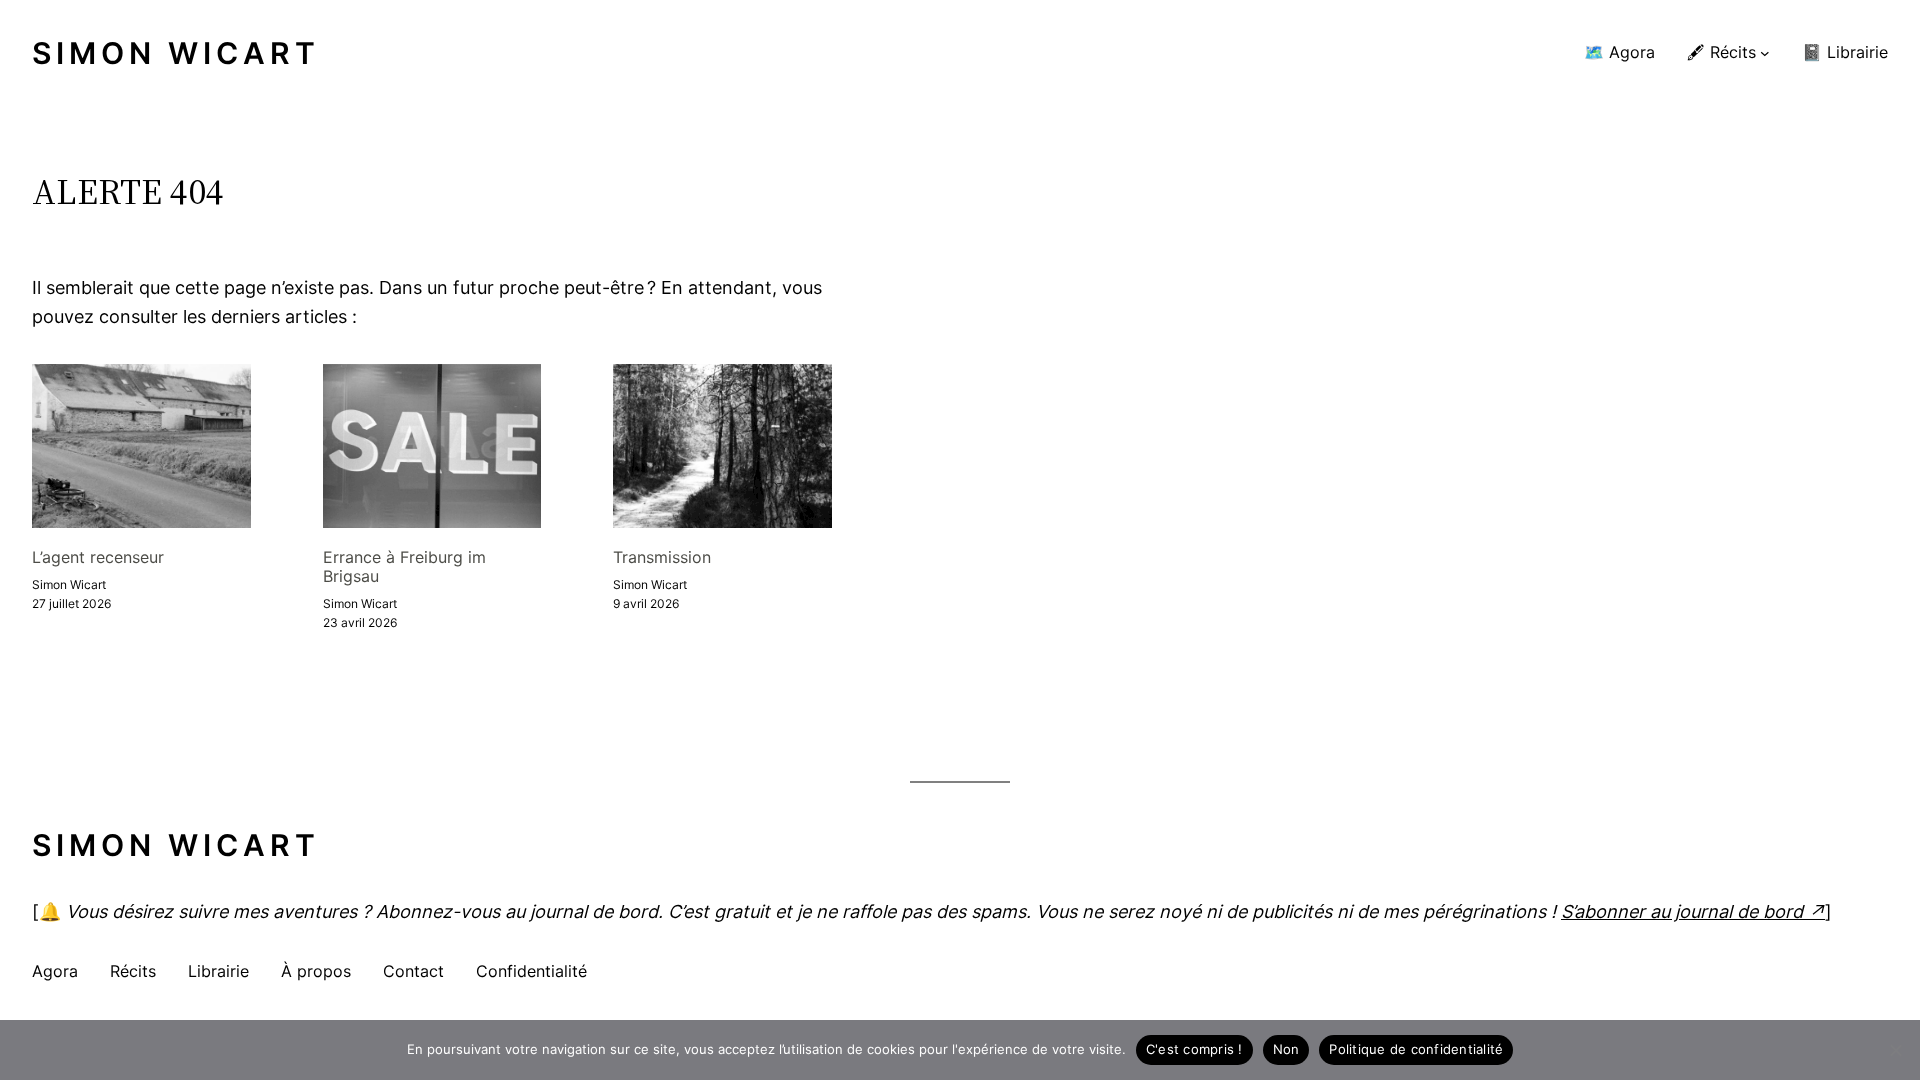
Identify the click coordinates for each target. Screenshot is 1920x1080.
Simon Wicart (176, 53)
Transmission (662, 557)
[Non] (1895, 1050)
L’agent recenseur (98, 557)
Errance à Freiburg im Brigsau (404, 567)
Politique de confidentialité (1416, 1049)
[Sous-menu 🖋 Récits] (1765, 53)
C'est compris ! (1194, 1049)
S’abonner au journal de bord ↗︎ (1693, 911)
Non (1286, 1049)
